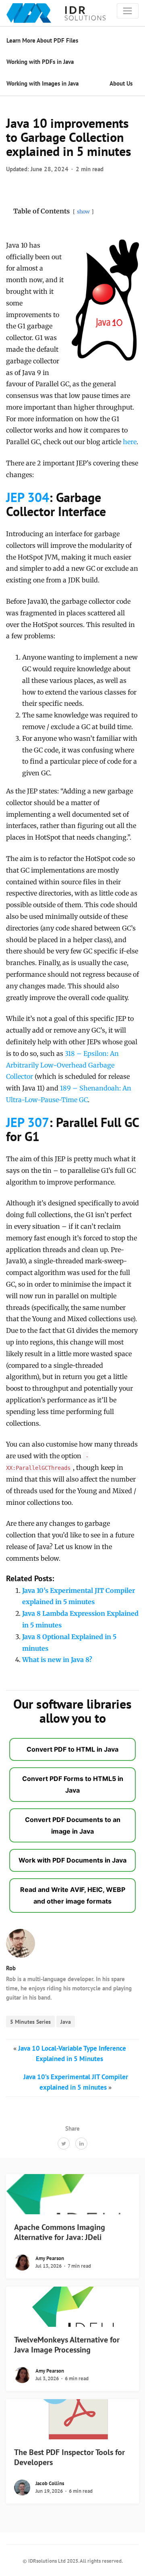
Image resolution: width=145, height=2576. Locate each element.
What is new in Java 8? (57, 1660)
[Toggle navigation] (128, 11)
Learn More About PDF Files (42, 40)
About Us (121, 83)
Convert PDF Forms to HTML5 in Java (73, 1784)
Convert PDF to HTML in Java (72, 1749)
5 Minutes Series (30, 2022)
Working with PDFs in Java (40, 62)
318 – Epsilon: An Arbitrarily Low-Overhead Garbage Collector (62, 1065)
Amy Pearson (50, 2258)
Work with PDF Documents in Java (72, 1860)
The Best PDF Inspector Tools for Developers (69, 2457)
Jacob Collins (50, 2483)
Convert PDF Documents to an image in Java (73, 1825)
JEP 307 (28, 1122)
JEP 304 (28, 497)
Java (66, 2022)
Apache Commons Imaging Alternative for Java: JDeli (60, 2232)
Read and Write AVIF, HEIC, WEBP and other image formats (73, 1895)
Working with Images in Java (42, 83)
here (130, 442)
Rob (11, 1968)
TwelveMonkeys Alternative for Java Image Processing (67, 2345)
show (83, 211)
